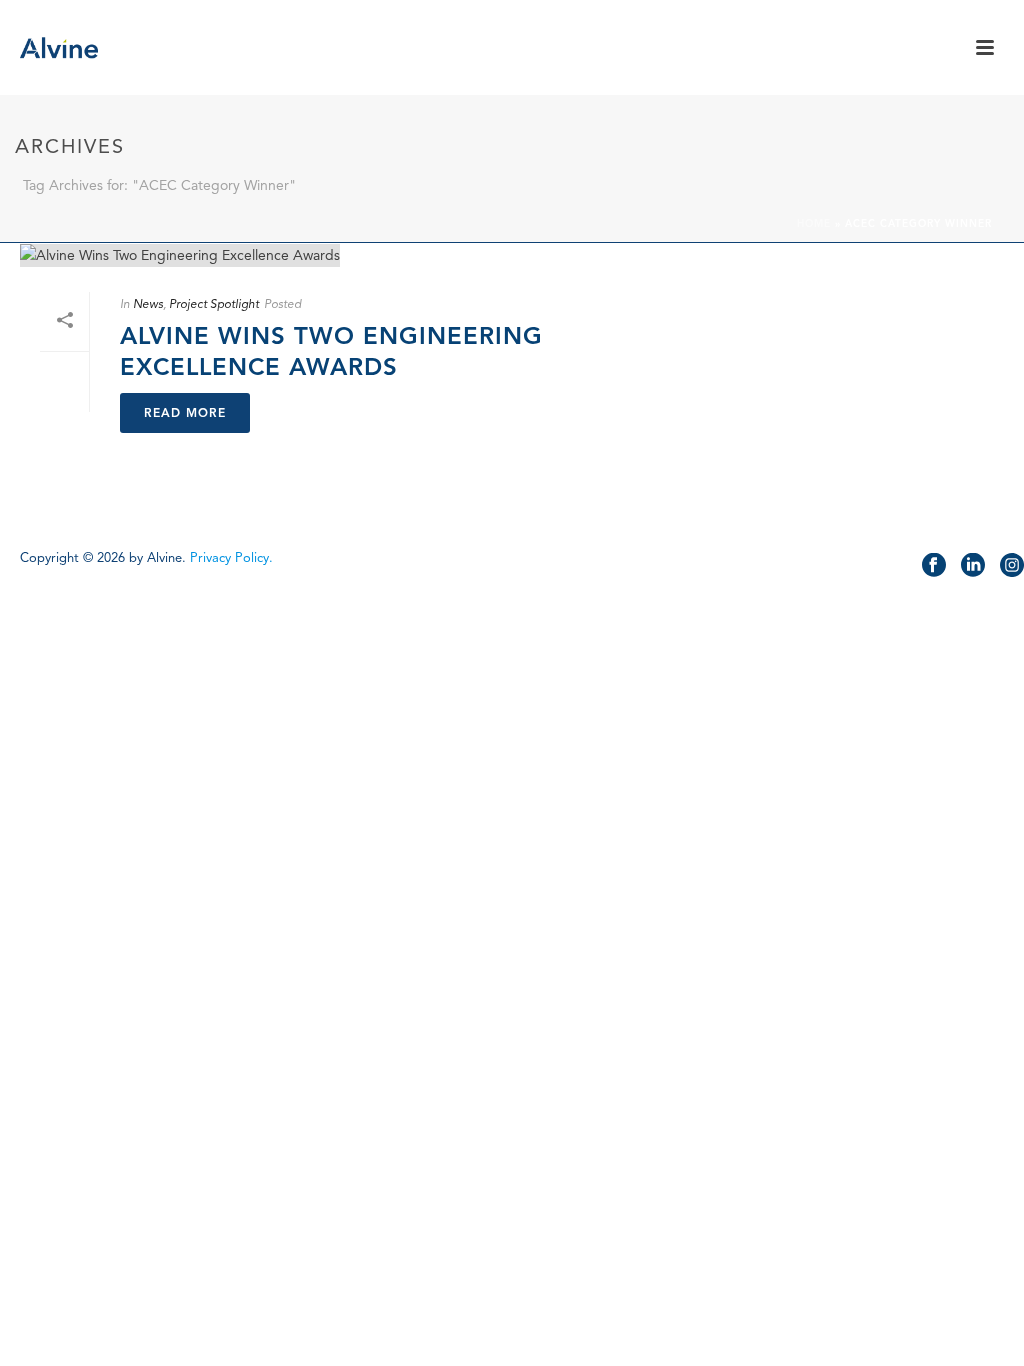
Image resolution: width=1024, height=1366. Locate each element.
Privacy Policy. (231, 558)
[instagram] (1012, 566)
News (148, 303)
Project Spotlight (214, 303)
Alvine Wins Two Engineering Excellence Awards (331, 351)
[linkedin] (973, 566)
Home (814, 223)
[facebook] (934, 566)
